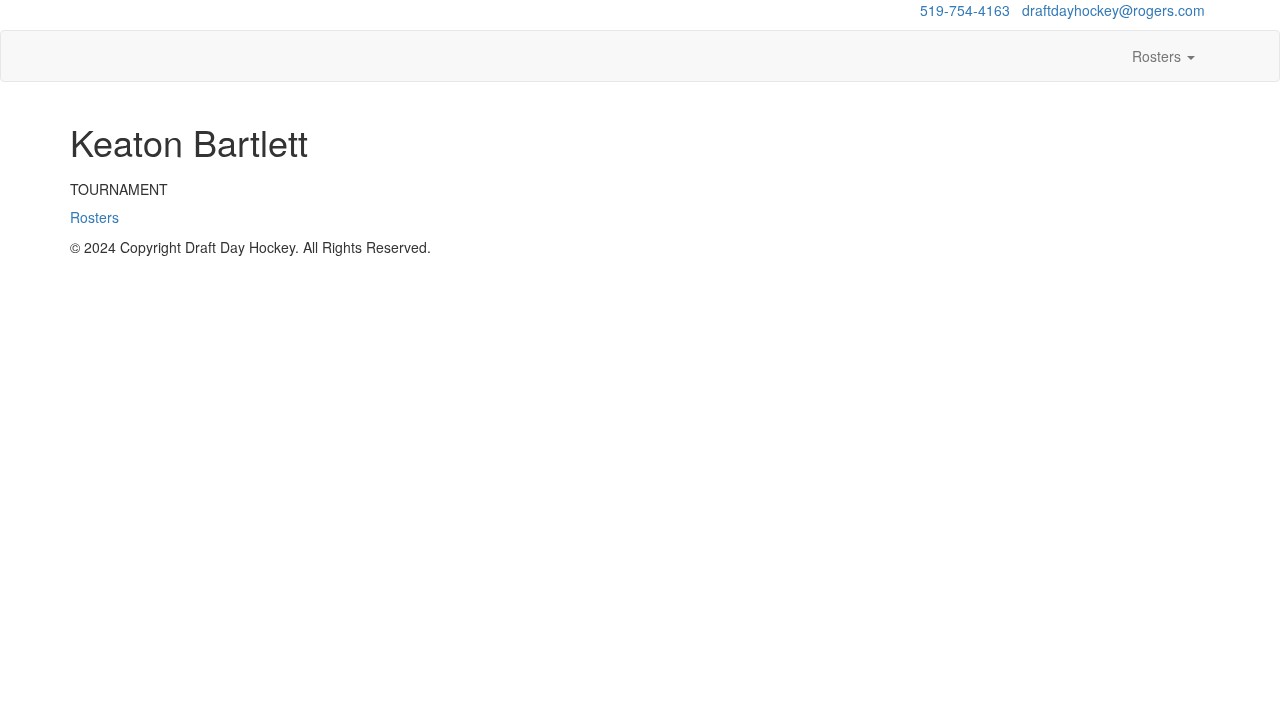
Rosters (1158, 56)
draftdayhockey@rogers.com (1113, 10)
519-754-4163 (965, 10)
